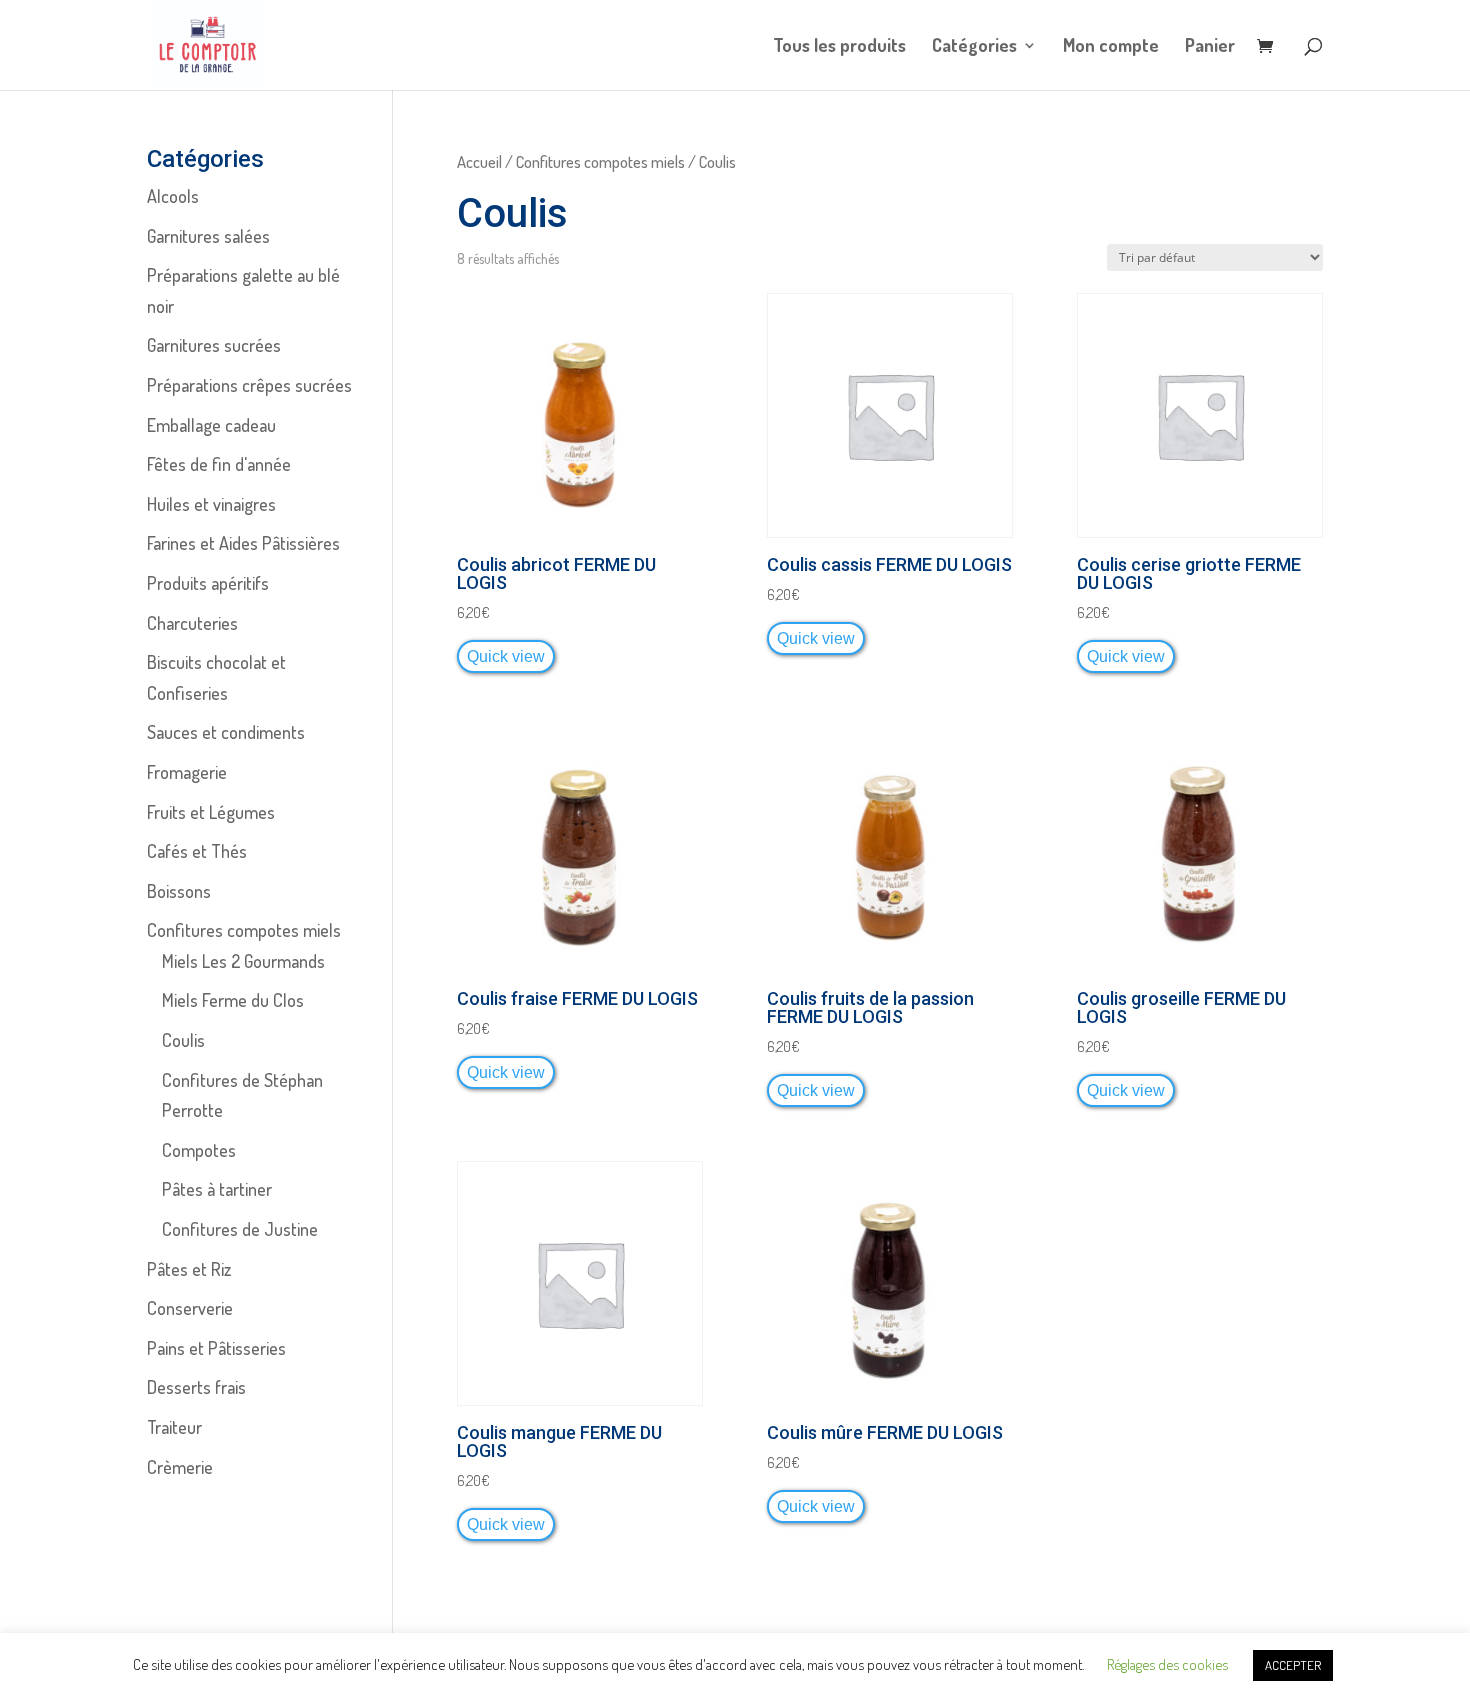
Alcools (173, 196)
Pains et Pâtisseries (216, 1348)
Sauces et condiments (226, 732)
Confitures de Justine (240, 1229)
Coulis (183, 1040)
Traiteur (174, 1427)
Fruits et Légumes (211, 812)
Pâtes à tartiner (217, 1189)
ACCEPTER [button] (1293, 1665)
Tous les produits (839, 47)
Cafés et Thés (197, 851)
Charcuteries (192, 623)
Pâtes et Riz (189, 1269)
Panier (1210, 47)
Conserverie (190, 1308)
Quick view (506, 656)
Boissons (179, 891)
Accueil (479, 161)
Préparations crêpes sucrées (249, 385)
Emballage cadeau (211, 425)
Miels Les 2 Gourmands (243, 961)
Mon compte (1111, 47)
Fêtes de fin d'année (219, 464)
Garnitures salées (208, 236)
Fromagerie (187, 772)
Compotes (199, 1150)
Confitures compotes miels (600, 161)
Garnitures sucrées (214, 345)
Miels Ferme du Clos (233, 1000)
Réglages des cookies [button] (1167, 1664)
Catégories (974, 47)
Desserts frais (196, 1387)
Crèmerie (180, 1467)
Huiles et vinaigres (211, 504)
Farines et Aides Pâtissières (243, 543)
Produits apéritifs (208, 583)
